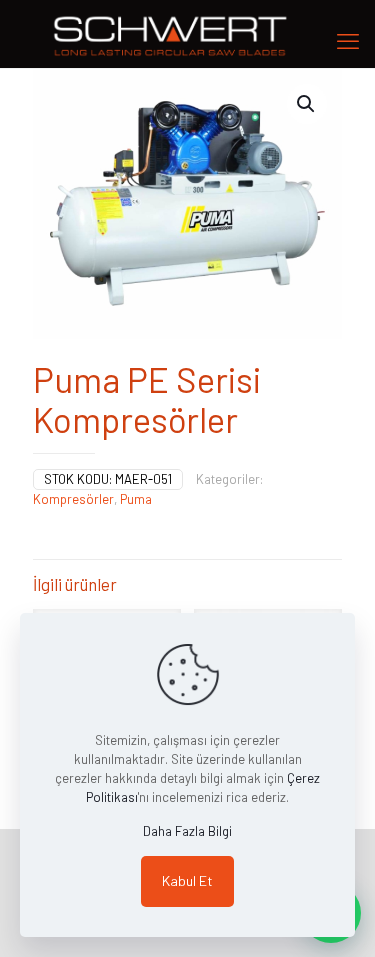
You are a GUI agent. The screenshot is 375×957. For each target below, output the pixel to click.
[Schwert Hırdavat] (187, 34)
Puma (136, 499)
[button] (307, 104)
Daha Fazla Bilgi (187, 831)
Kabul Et (187, 880)
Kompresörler (73, 499)
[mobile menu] (348, 40)
